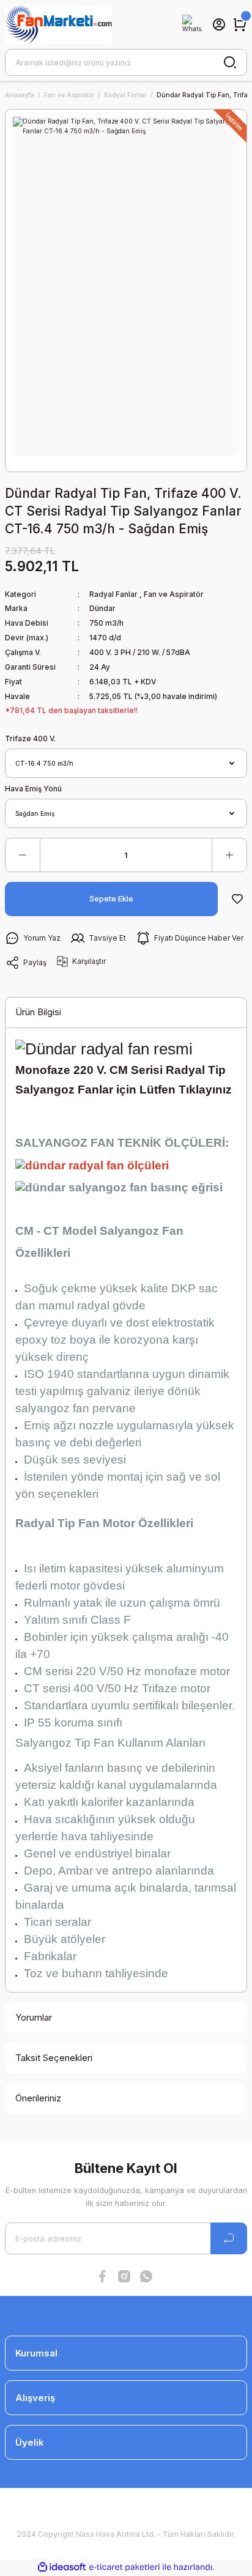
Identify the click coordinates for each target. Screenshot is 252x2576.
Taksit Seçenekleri (54, 2058)
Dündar (102, 608)
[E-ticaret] (124, 2567)
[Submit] (229, 2238)
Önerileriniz (38, 2098)
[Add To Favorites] (237, 899)
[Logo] (58, 24)
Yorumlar (34, 2017)
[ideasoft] (62, 2567)
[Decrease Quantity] (23, 855)
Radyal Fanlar (113, 594)
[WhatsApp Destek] (192, 24)
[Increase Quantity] (229, 855)
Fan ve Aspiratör (174, 594)
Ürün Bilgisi (38, 1012)
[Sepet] (240, 24)
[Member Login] (219, 24)
